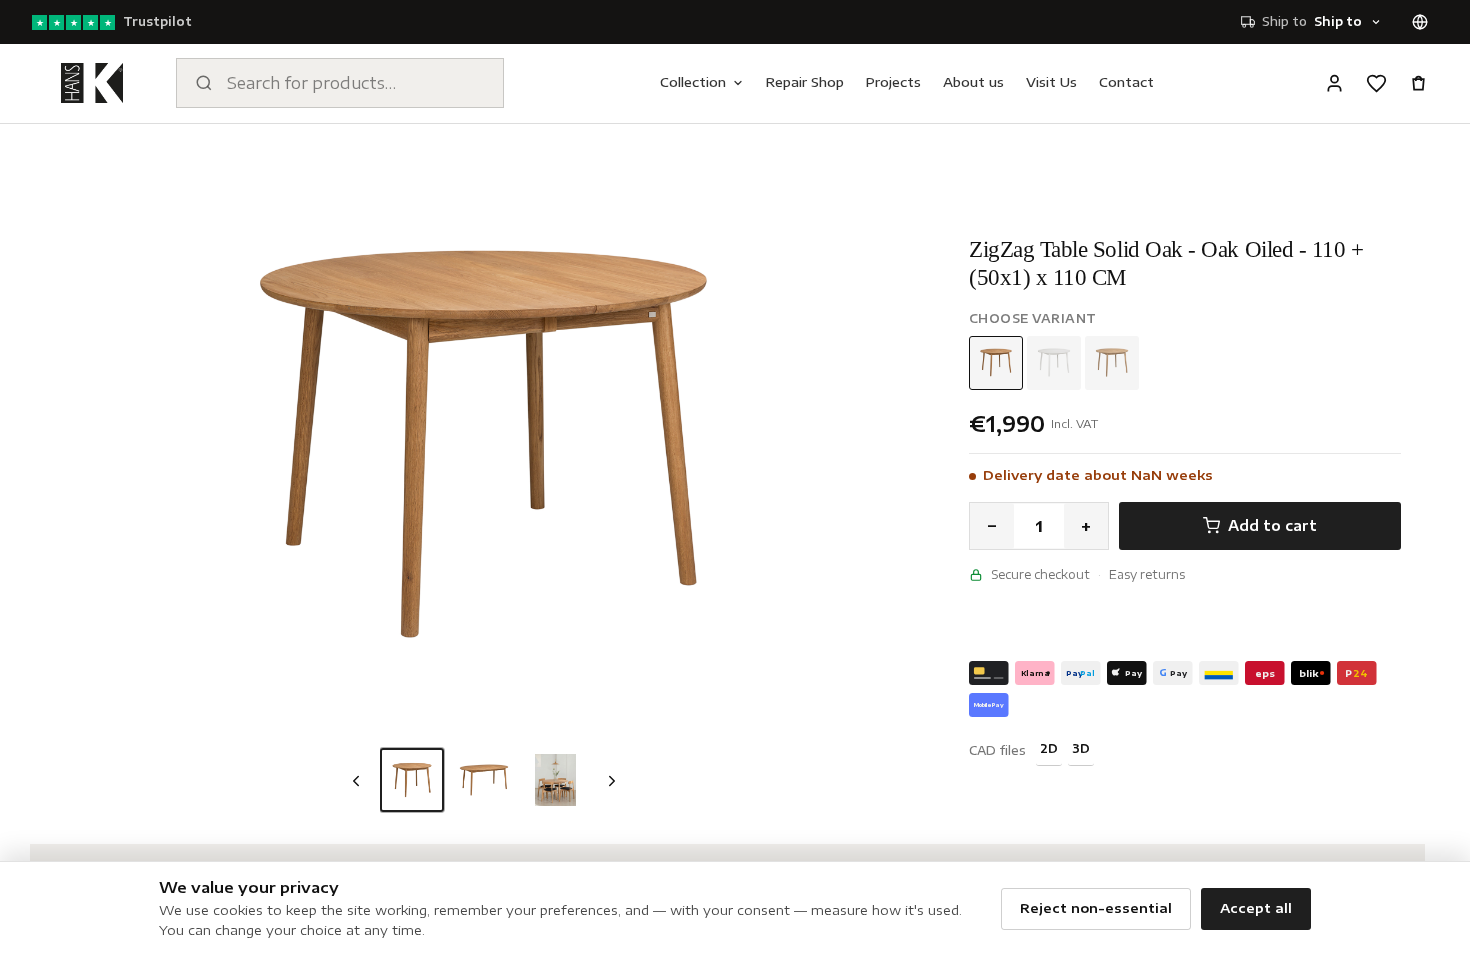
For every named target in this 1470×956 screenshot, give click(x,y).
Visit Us (1051, 82)
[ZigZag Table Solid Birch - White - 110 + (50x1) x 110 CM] (1054, 363)
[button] (483, 444)
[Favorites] (1376, 83)
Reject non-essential (1096, 908)
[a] (556, 780)
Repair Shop (805, 82)
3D (1081, 748)
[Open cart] (1418, 83)
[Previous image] (356, 781)
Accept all (1256, 908)
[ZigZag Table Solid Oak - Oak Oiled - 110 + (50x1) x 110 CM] (412, 780)
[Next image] (612, 781)
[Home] (92, 83)
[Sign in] (1334, 83)
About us (973, 82)
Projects (893, 82)
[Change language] (1420, 22)
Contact (1126, 82)
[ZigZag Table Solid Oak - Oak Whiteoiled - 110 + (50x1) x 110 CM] (1112, 363)
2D (1049, 748)
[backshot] (484, 780)
